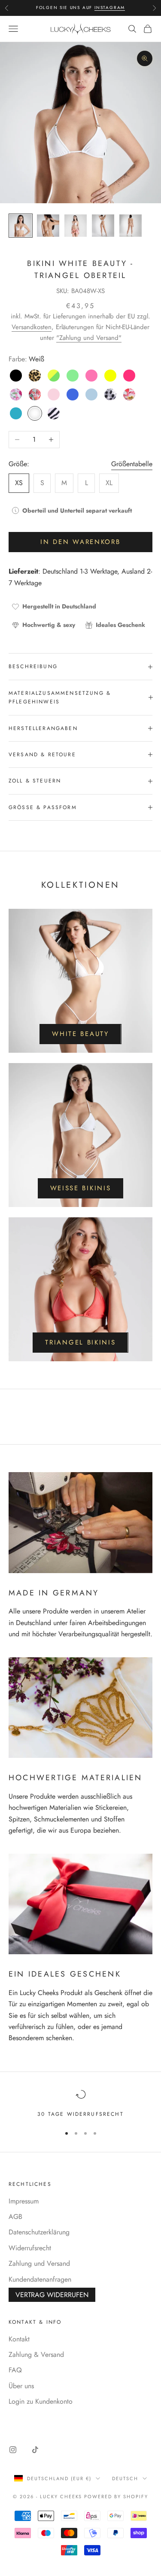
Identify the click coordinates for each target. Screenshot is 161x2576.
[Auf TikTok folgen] (35, 2450)
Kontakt (19, 2339)
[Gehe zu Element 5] (131, 226)
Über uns (21, 2386)
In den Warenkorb (80, 542)
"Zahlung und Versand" (89, 338)
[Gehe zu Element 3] (76, 226)
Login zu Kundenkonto (41, 2401)
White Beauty (80, 1034)
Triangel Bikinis (80, 1342)
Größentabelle (132, 464)
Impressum (24, 2201)
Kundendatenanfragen (40, 2279)
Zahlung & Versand (36, 2354)
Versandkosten (32, 327)
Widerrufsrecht (30, 2248)
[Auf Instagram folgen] (13, 2450)
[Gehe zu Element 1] (21, 226)
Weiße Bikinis (81, 1188)
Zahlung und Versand (39, 2263)
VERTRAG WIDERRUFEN (52, 2295)
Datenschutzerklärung (39, 2232)
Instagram (110, 8)
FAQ (15, 2370)
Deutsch (125, 2478)
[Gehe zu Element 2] (48, 226)
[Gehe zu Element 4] (103, 226)
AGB (15, 2217)
